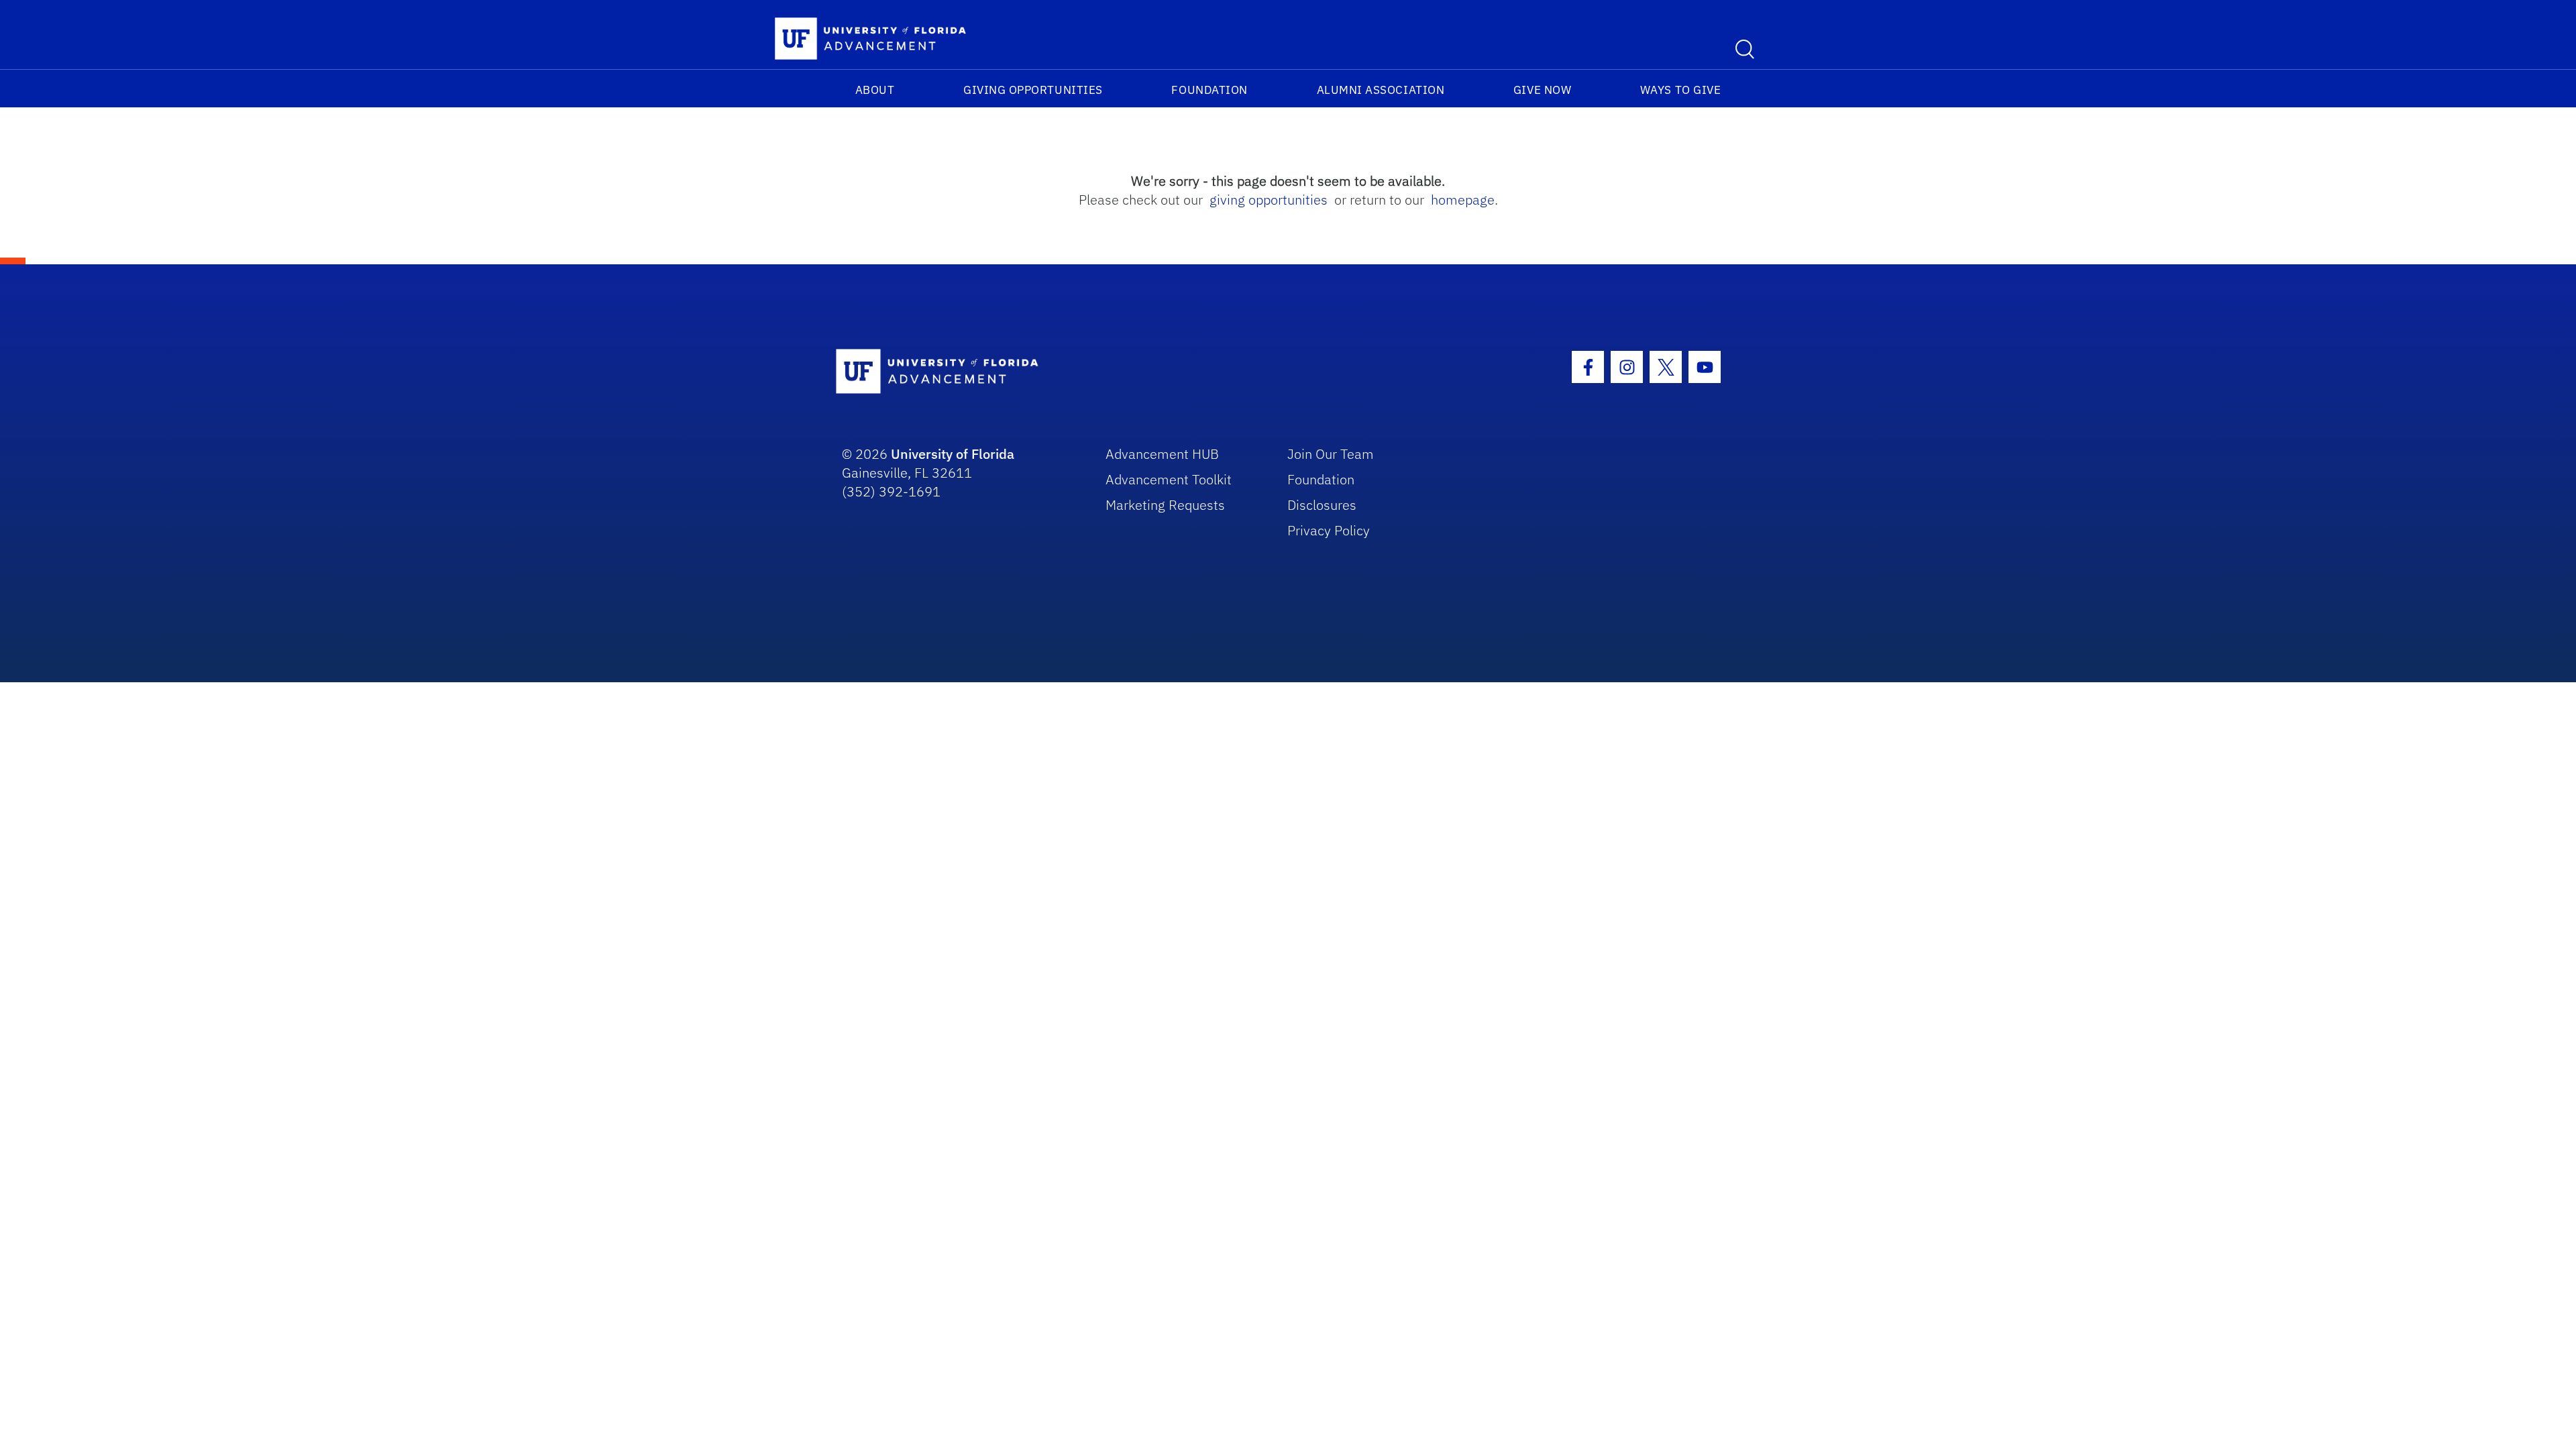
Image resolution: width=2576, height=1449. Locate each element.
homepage (1463, 200)
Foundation (1209, 90)
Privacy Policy (1329, 530)
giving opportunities (1269, 200)
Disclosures (1322, 505)
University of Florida (953, 454)
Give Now (1542, 90)
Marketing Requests (1165, 505)
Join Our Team (1331, 454)
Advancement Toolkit (1169, 479)
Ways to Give (1680, 90)
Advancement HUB (1162, 454)
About (875, 90)
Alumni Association (1381, 90)
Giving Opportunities (1033, 90)
